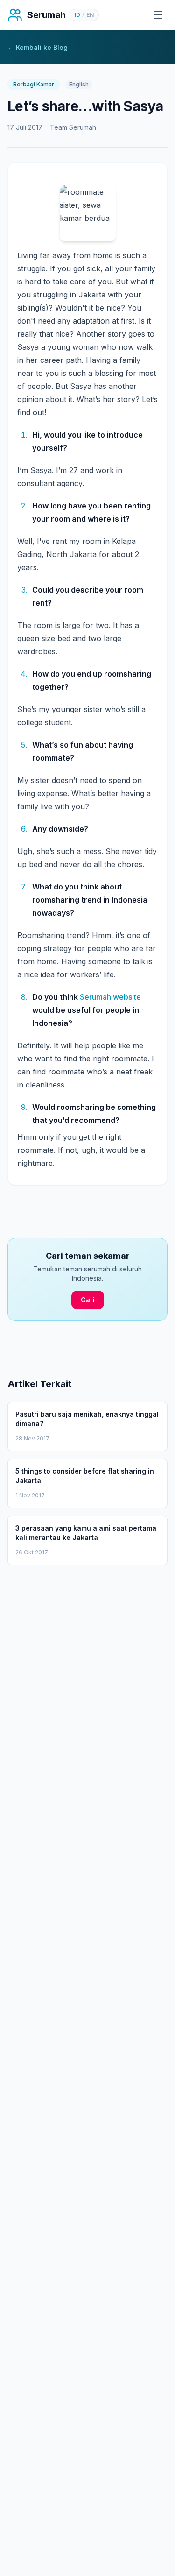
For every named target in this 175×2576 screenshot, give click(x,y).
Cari (88, 1300)
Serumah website (110, 997)
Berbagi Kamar (34, 84)
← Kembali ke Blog (38, 47)
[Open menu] (158, 15)
